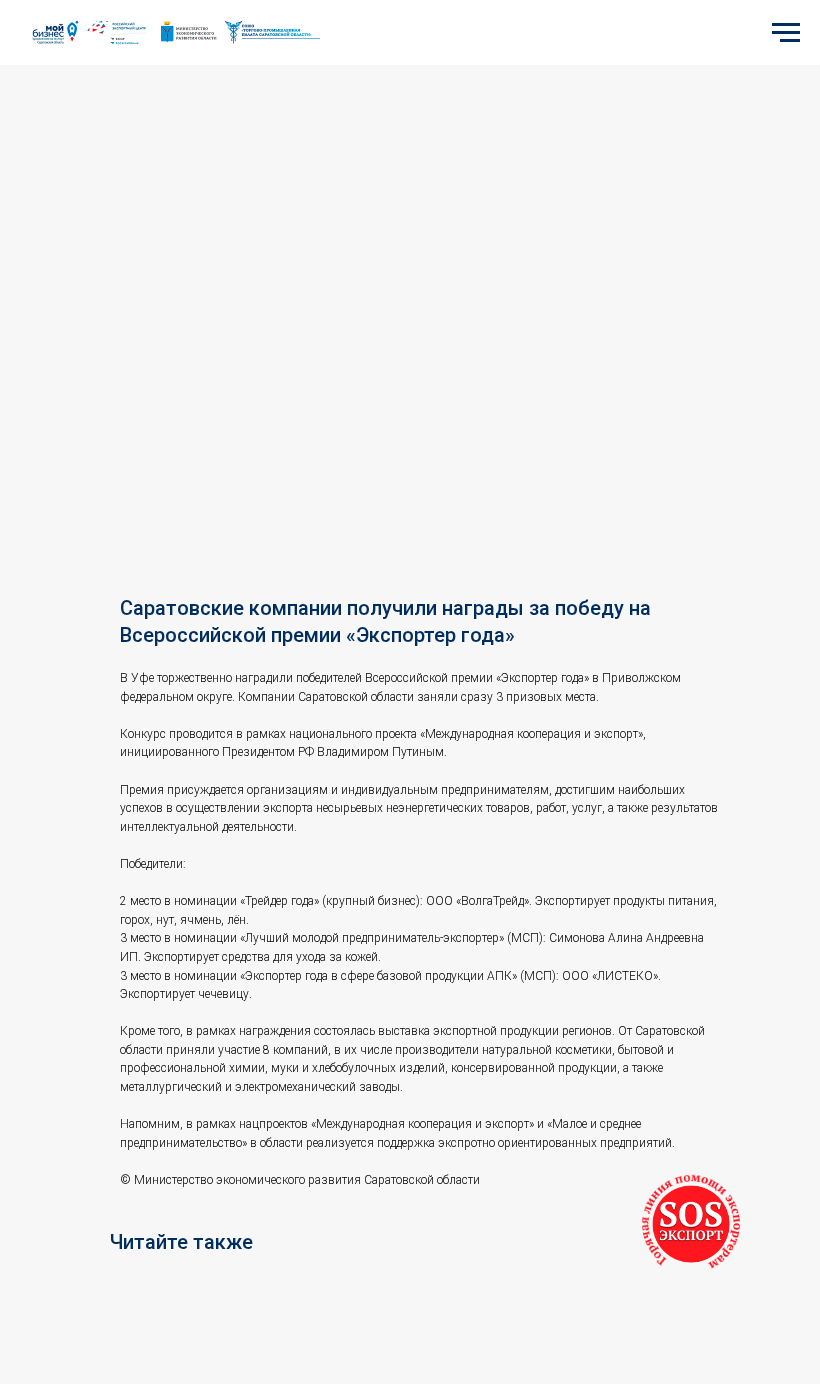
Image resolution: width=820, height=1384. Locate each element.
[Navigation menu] (786, 33)
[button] (691, 1224)
